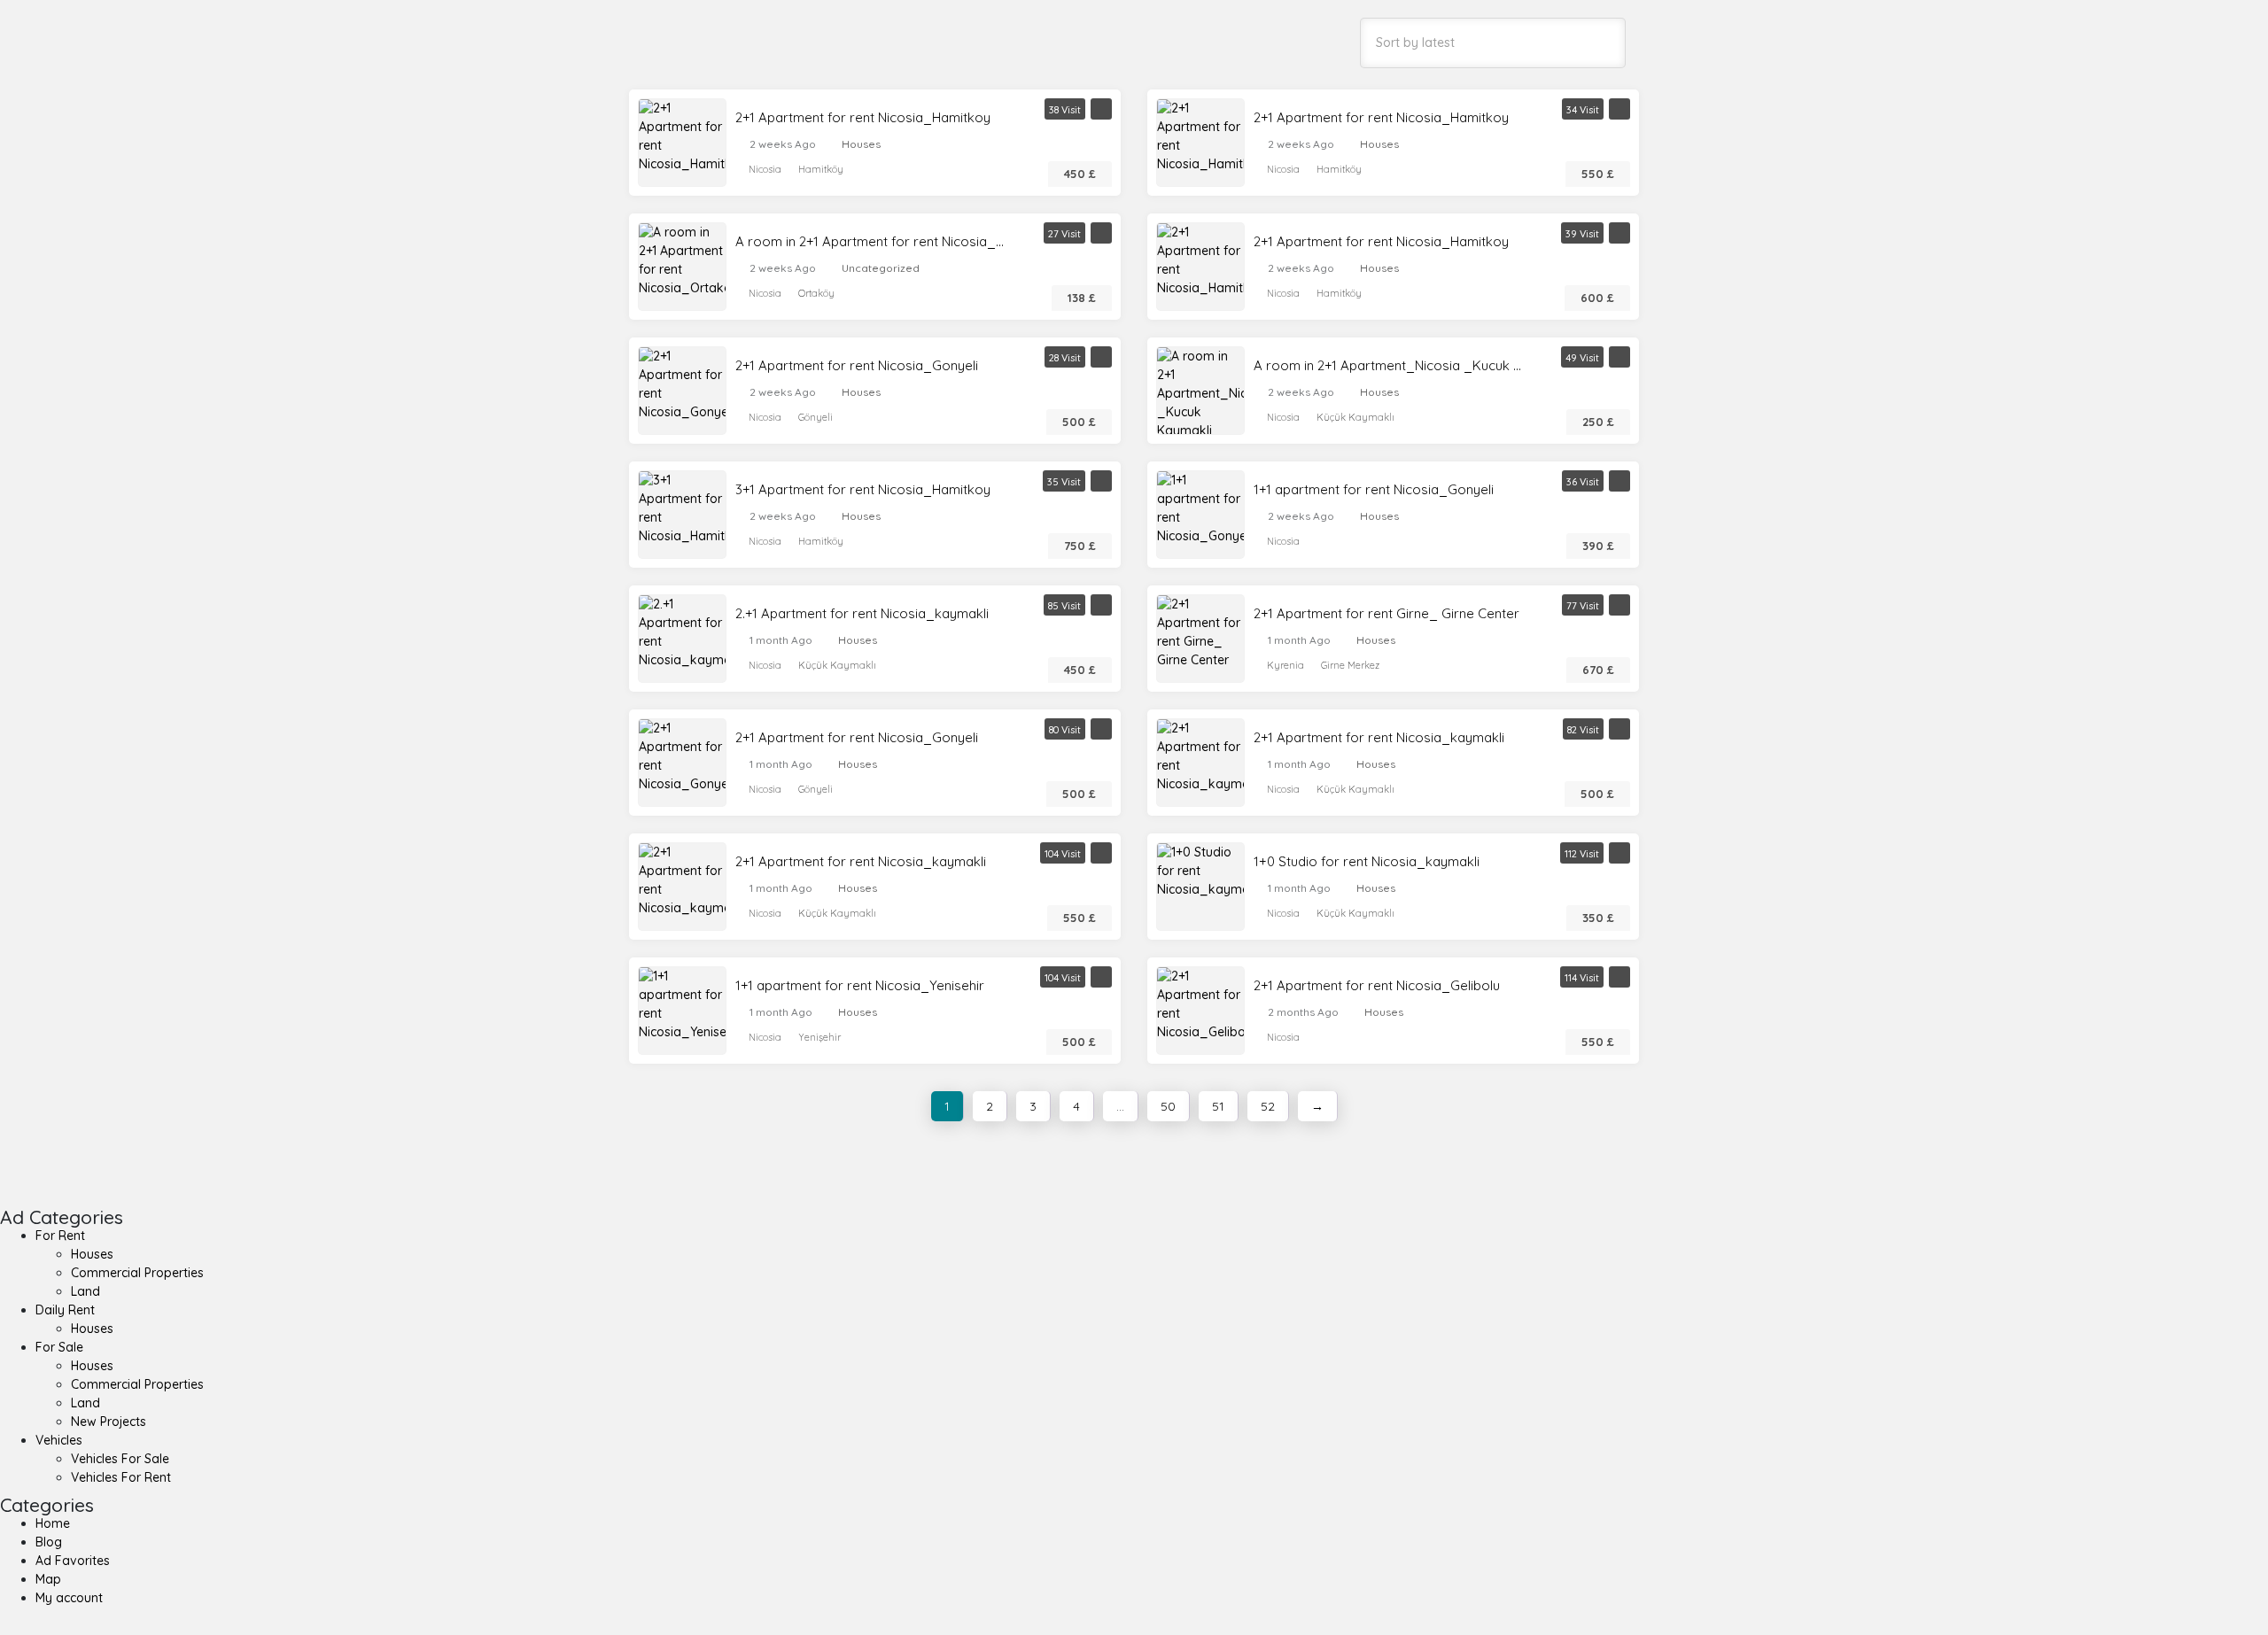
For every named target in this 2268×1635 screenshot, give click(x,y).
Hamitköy (821, 169)
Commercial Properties (137, 1273)
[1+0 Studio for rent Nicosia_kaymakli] (1200, 870)
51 (1218, 1106)
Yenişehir (819, 1037)
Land (85, 1291)
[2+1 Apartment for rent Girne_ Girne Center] (1200, 632)
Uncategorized (881, 268)
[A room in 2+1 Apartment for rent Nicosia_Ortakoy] (682, 260)
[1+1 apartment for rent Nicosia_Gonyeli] (1200, 508)
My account (69, 1598)
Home (53, 1523)
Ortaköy (816, 293)
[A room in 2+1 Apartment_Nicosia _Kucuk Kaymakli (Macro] (1200, 402)
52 (1268, 1106)
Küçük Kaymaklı (1355, 417)
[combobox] (1493, 43)
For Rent (60, 1236)
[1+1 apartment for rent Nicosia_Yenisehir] (682, 1003)
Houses (861, 144)
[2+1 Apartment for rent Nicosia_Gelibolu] (1200, 1003)
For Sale (59, 1347)
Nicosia (765, 169)
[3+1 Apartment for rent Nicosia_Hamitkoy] (682, 508)
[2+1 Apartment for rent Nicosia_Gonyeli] (682, 384)
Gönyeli (816, 417)
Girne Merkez (1350, 665)
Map (48, 1579)
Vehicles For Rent (121, 1477)
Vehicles (59, 1440)
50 (1168, 1106)
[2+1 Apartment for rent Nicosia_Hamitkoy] (682, 136)
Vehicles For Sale (120, 1459)
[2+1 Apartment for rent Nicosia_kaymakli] (1200, 756)
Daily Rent (65, 1310)
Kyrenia (1285, 665)
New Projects (109, 1422)
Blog (49, 1542)
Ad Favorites (73, 1561)
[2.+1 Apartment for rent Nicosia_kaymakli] (682, 632)
